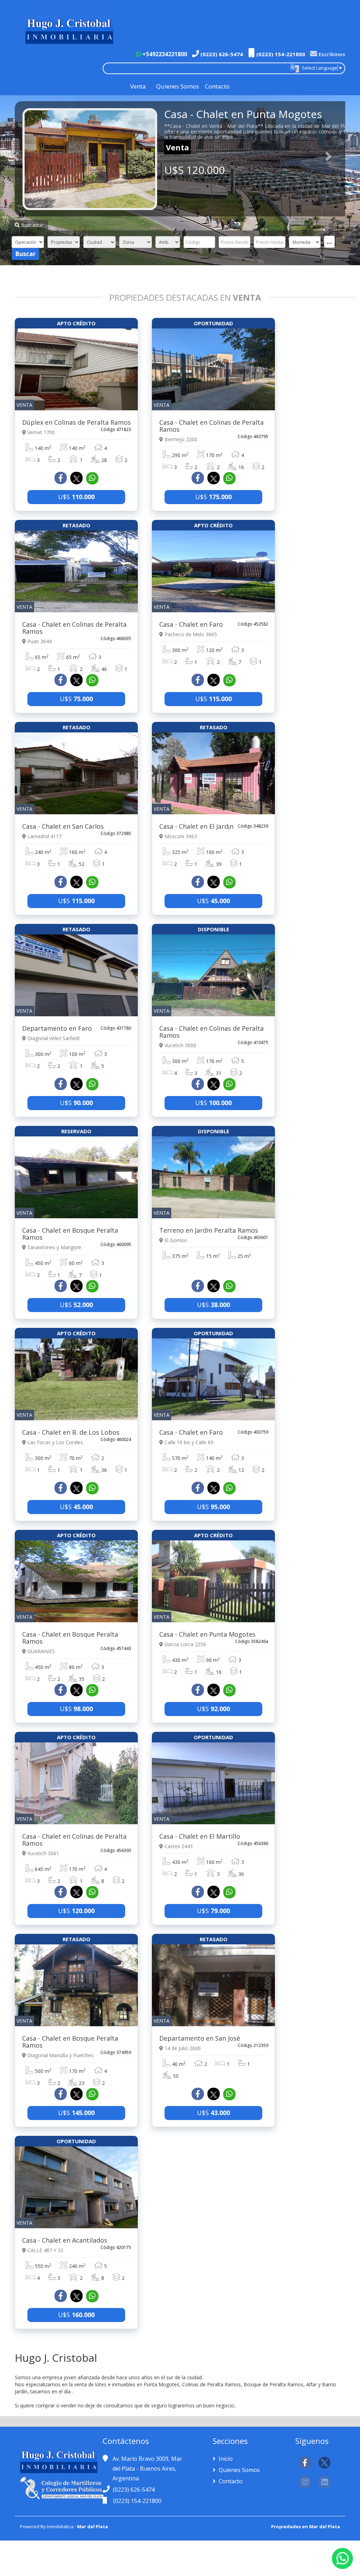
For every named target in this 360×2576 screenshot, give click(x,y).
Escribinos (331, 54)
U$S (76, 497)
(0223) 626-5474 (221, 54)
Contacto (217, 86)
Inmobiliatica (60, 2526)
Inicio (225, 2459)
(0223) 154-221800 (280, 54)
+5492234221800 (164, 54)
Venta (138, 86)
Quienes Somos (178, 86)
